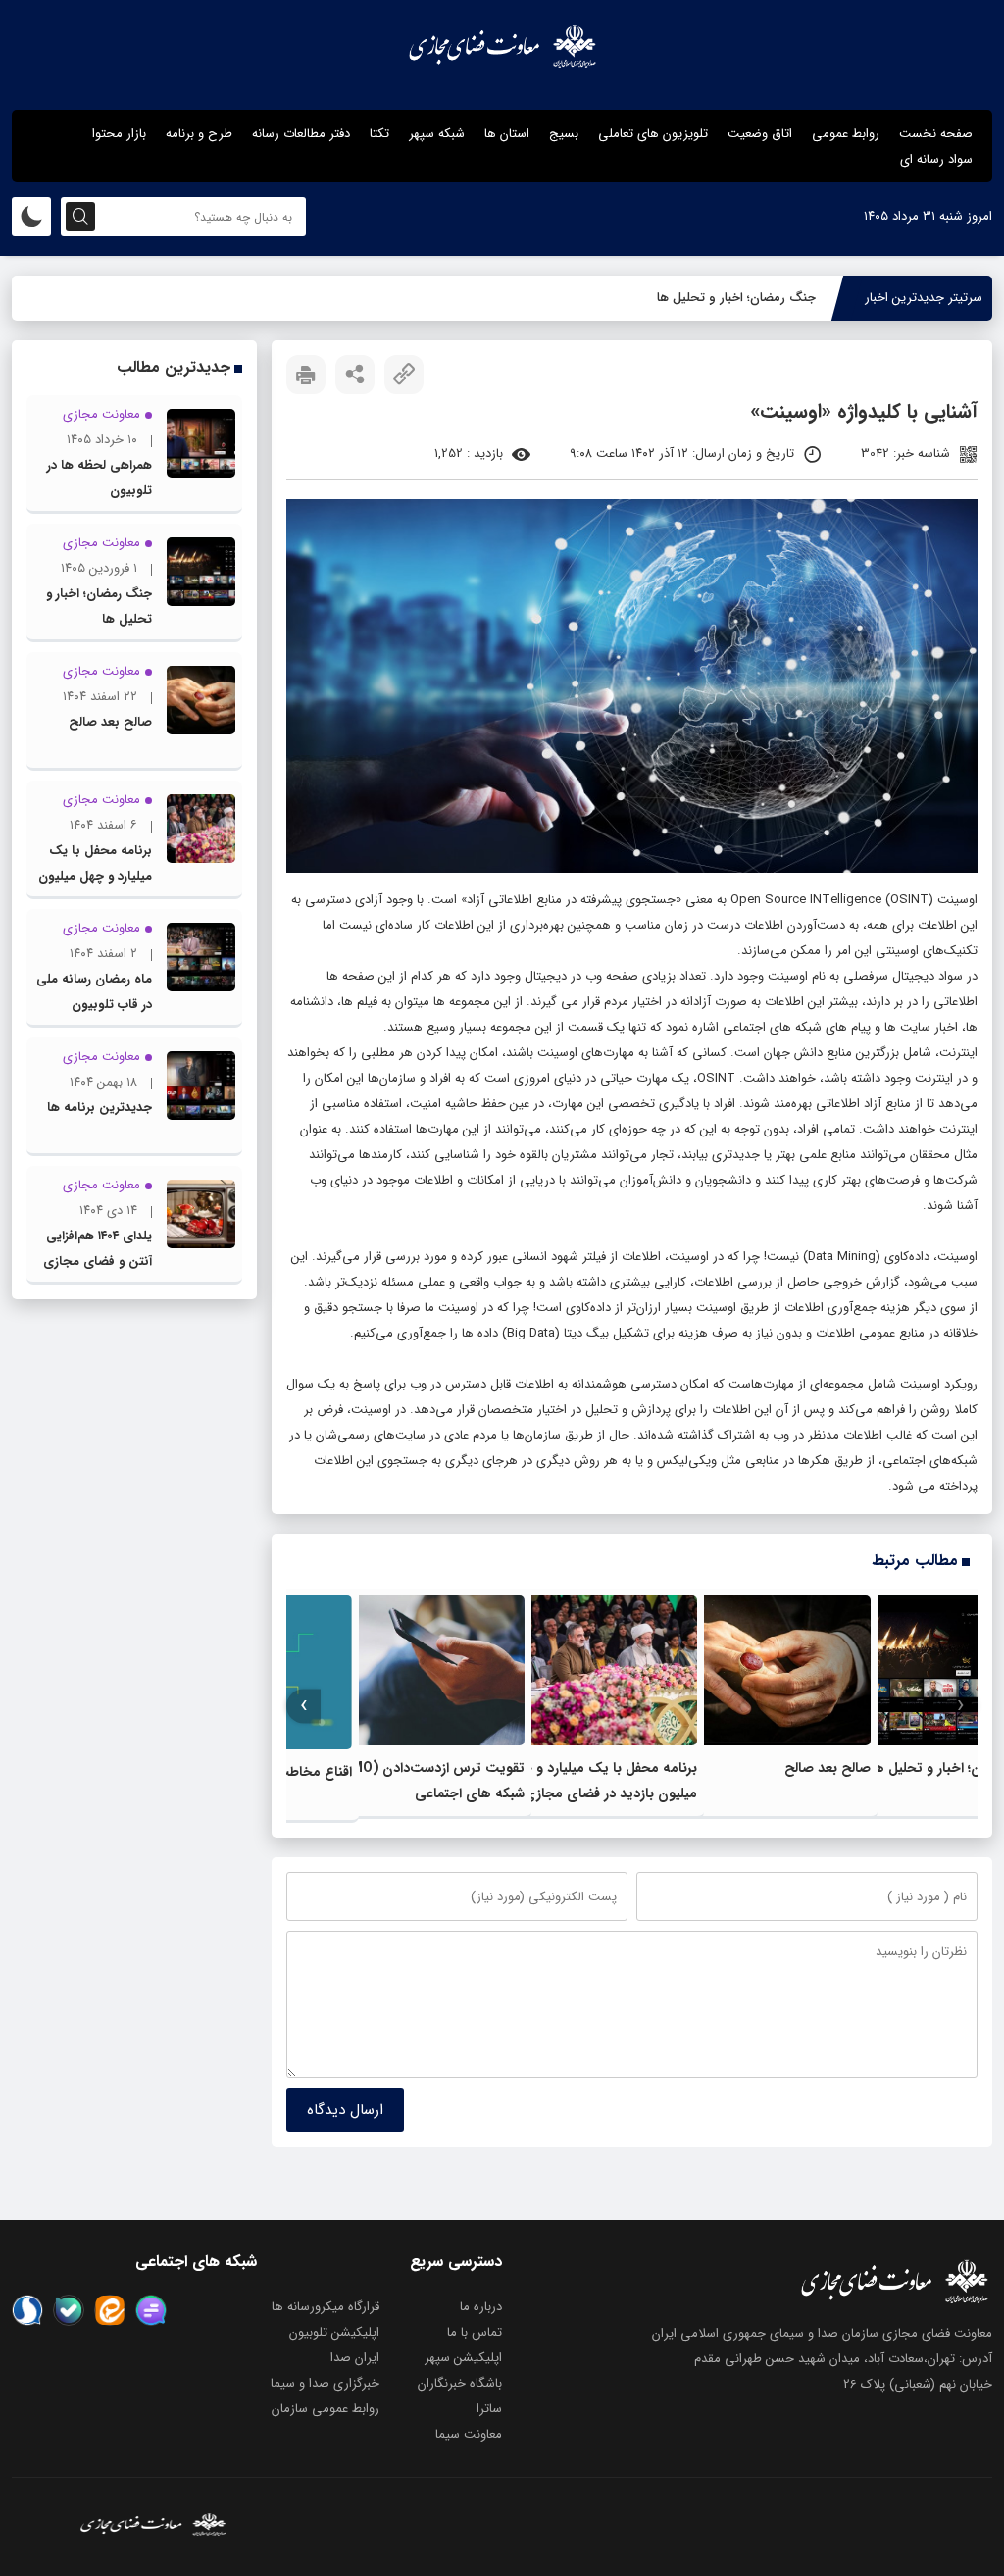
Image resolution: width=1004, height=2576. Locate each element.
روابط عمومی (846, 134)
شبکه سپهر (437, 134)
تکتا (379, 134)
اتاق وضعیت (760, 134)
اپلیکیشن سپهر (463, 2358)
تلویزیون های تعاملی (653, 134)
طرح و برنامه (199, 134)
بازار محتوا (119, 134)
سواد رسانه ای (936, 159)
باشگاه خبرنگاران (460, 2383)
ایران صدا (355, 2358)
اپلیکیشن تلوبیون (334, 2332)
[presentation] (960, 1706)
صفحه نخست (936, 134)
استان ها (507, 134)
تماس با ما (475, 2332)
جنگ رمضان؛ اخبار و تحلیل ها (736, 298)
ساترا (489, 2409)
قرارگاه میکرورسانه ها (326, 2307)
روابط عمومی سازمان (326, 2409)
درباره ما (481, 2307)
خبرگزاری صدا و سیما (325, 2383)
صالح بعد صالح (828, 1768)
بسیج (564, 134)
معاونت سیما (469, 2434)
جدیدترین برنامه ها (100, 1108)
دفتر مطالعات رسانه (301, 134)
